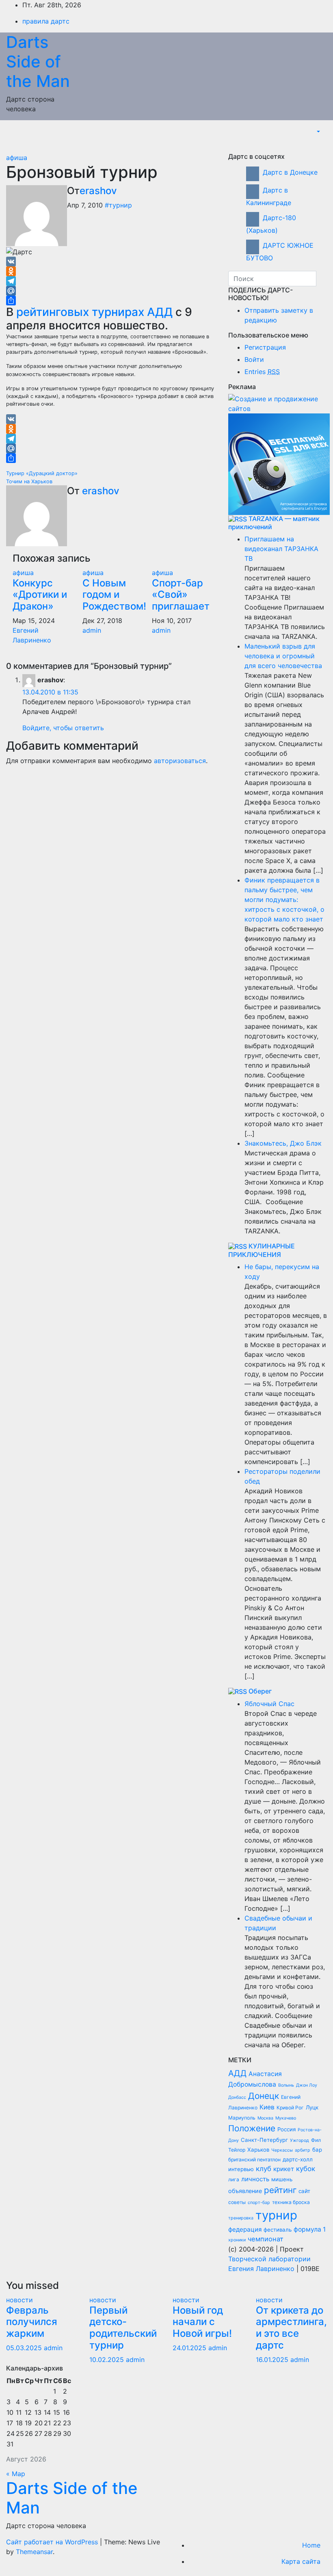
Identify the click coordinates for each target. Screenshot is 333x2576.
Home (311, 2545)
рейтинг (280, 2190)
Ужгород (299, 2140)
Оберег (260, 1691)
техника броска (291, 2202)
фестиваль (278, 2230)
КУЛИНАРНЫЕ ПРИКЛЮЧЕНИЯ (262, 1250)
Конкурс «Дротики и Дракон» (40, 595)
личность (255, 2179)
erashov (98, 191)
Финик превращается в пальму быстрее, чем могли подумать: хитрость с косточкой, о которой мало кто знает (284, 900)
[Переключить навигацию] (320, 144)
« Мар (16, 2474)
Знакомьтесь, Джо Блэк (283, 1143)
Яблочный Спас (269, 1704)
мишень (282, 2179)
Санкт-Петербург (264, 2140)
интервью (241, 2169)
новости (19, 2300)
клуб (264, 2169)
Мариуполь (242, 2118)
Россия (287, 2129)
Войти (254, 359)
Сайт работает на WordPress (53, 2542)
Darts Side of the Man (38, 62)
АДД (237, 2073)
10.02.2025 (108, 2360)
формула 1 (310, 2229)
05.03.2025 (25, 2348)
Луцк (312, 2107)
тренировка (241, 2218)
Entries (262, 372)
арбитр (303, 2150)
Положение (252, 2128)
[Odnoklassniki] (111, 271)
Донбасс (237, 2097)
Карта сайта (301, 2561)
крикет (284, 2169)
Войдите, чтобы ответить (63, 728)
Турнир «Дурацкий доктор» (42, 473)
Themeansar (34, 2552)
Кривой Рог (290, 2108)
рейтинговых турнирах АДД (94, 312)
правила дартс (46, 21)
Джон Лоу (307, 2085)
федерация (245, 2229)
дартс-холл (298, 2159)
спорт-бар (259, 2203)
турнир (276, 2215)
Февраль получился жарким (32, 2322)
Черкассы (282, 2150)
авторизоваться (180, 761)
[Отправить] (111, 301)
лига (234, 2179)
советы (237, 2202)
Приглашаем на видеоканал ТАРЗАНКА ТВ (281, 549)
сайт (304, 2191)
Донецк (264, 2096)
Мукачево (286, 2118)
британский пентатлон (254, 2160)
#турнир (118, 205)
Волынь (286, 2085)
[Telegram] (111, 281)
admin (92, 630)
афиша (17, 158)
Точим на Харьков (29, 481)
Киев (267, 2107)
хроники (237, 2240)
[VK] (111, 262)
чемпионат (266, 2239)
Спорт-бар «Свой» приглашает (181, 595)
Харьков (258, 2150)
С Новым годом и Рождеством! (114, 595)
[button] (318, 132)
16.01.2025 (273, 2360)
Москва (265, 2118)
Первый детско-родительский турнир (123, 2328)
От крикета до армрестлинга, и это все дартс (291, 2328)
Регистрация (265, 347)
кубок (306, 2169)
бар (317, 2150)
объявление (245, 2191)
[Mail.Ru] (111, 291)
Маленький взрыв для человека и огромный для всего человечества (283, 656)
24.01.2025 (190, 2348)
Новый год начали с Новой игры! (202, 2322)
